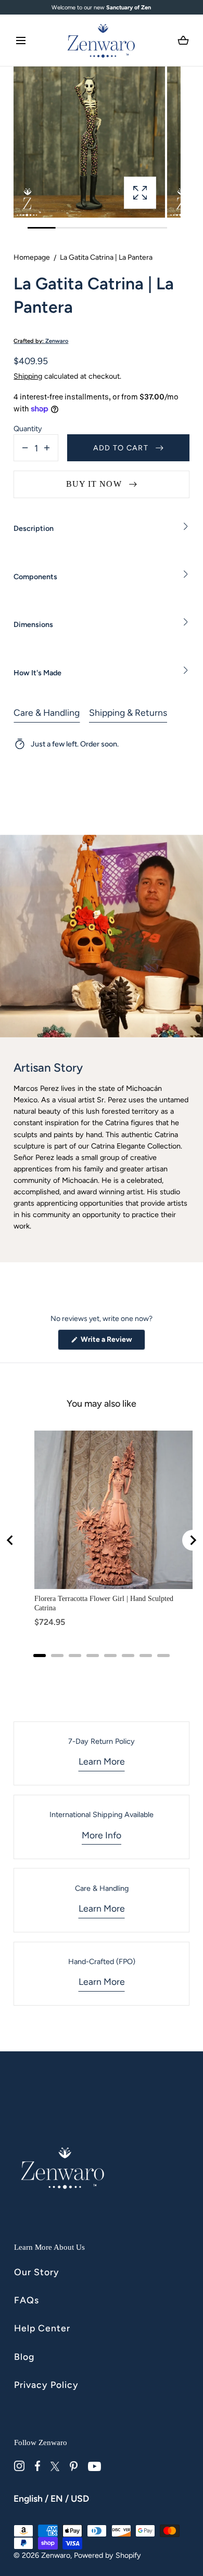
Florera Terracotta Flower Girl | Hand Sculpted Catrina (104, 1603)
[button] (21, 41)
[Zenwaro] (102, 40)
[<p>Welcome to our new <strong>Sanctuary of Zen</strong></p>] (101, 8)
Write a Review (112, 1342)
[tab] (40, 1656)
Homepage (32, 257)
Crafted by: (41, 341)
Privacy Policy (46, 2385)
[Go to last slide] (10, 1540)
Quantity (28, 429)
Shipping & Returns (128, 712)
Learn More (102, 1761)
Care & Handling (47, 712)
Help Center (42, 2328)
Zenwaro (56, 2555)
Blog (24, 2357)
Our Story (37, 2272)
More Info (102, 1835)
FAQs (27, 2300)
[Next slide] (193, 1540)
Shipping (28, 376)
